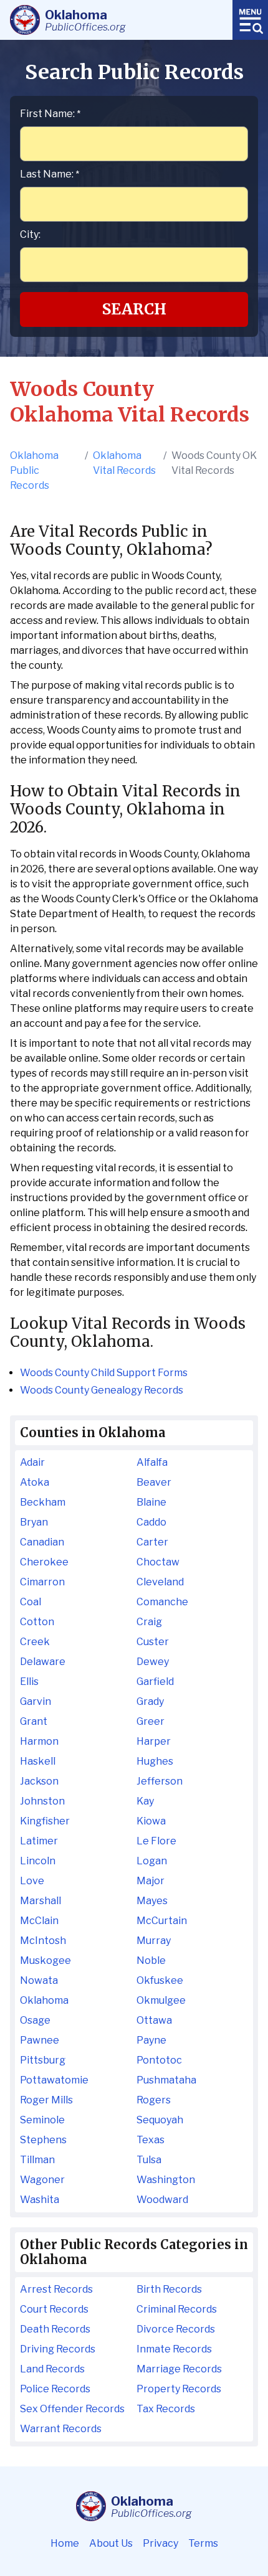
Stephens (43, 2140)
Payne (151, 2040)
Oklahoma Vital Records (124, 463)
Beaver (154, 1482)
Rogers (154, 2100)
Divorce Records (176, 2329)
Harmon (39, 1741)
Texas (151, 2140)
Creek (35, 1642)
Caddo (151, 1522)
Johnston (42, 1801)
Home (65, 2543)
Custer (153, 1642)
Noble (151, 1960)
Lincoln (38, 1861)
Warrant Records (61, 2429)
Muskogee (45, 1960)
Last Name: (50, 174)
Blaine (151, 1502)
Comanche (162, 1602)
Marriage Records (179, 2369)
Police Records (55, 2389)
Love (32, 1881)
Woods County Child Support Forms (104, 1373)
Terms (203, 2543)
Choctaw (158, 1562)
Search (134, 309)
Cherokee (44, 1562)
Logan (152, 1861)
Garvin (36, 1701)
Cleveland (160, 1582)
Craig (149, 1622)
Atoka (35, 1482)
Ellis (29, 1682)
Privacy (160, 2543)
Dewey (153, 1662)
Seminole (42, 2120)
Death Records (55, 2329)
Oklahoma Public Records (34, 470)
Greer (151, 1721)
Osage (35, 2020)
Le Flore (156, 1841)
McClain (39, 1921)
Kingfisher (45, 1821)
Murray (154, 1941)
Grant (34, 1721)
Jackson (39, 1781)
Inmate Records (174, 2349)
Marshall (41, 1901)
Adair (32, 1462)
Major (151, 1881)
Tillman (37, 2160)
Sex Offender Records (72, 2409)
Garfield (155, 1682)
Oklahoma (44, 2000)
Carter (152, 1542)
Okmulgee (161, 2000)
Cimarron (42, 1582)
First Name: (50, 114)
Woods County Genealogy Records (102, 1390)
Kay (145, 1801)
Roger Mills (46, 2100)
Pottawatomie (54, 2080)
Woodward (162, 2200)
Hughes (155, 1761)
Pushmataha (166, 2080)
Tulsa (149, 2160)
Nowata (39, 1980)
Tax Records (166, 2409)
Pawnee (40, 2040)
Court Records (54, 2309)
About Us (111, 2543)
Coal (31, 1602)
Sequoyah (160, 2120)
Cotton (37, 1622)
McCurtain (162, 1921)
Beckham (43, 1502)
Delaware (43, 1662)
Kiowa (151, 1821)
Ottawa (154, 2020)
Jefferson (160, 1781)
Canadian (42, 1542)
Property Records (179, 2389)
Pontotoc (159, 2060)
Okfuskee (160, 1980)
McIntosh (43, 1941)
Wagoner (42, 2180)
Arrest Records (56, 2289)
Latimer (39, 1841)
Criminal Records (177, 2309)
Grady (150, 1701)
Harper (154, 1741)
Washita (40, 2200)
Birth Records (169, 2289)
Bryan (34, 1522)
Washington (166, 2180)
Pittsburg (43, 2060)
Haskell (38, 1761)
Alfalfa (152, 1462)
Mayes (152, 1901)
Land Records (52, 2369)
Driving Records (58, 2349)
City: (30, 234)
